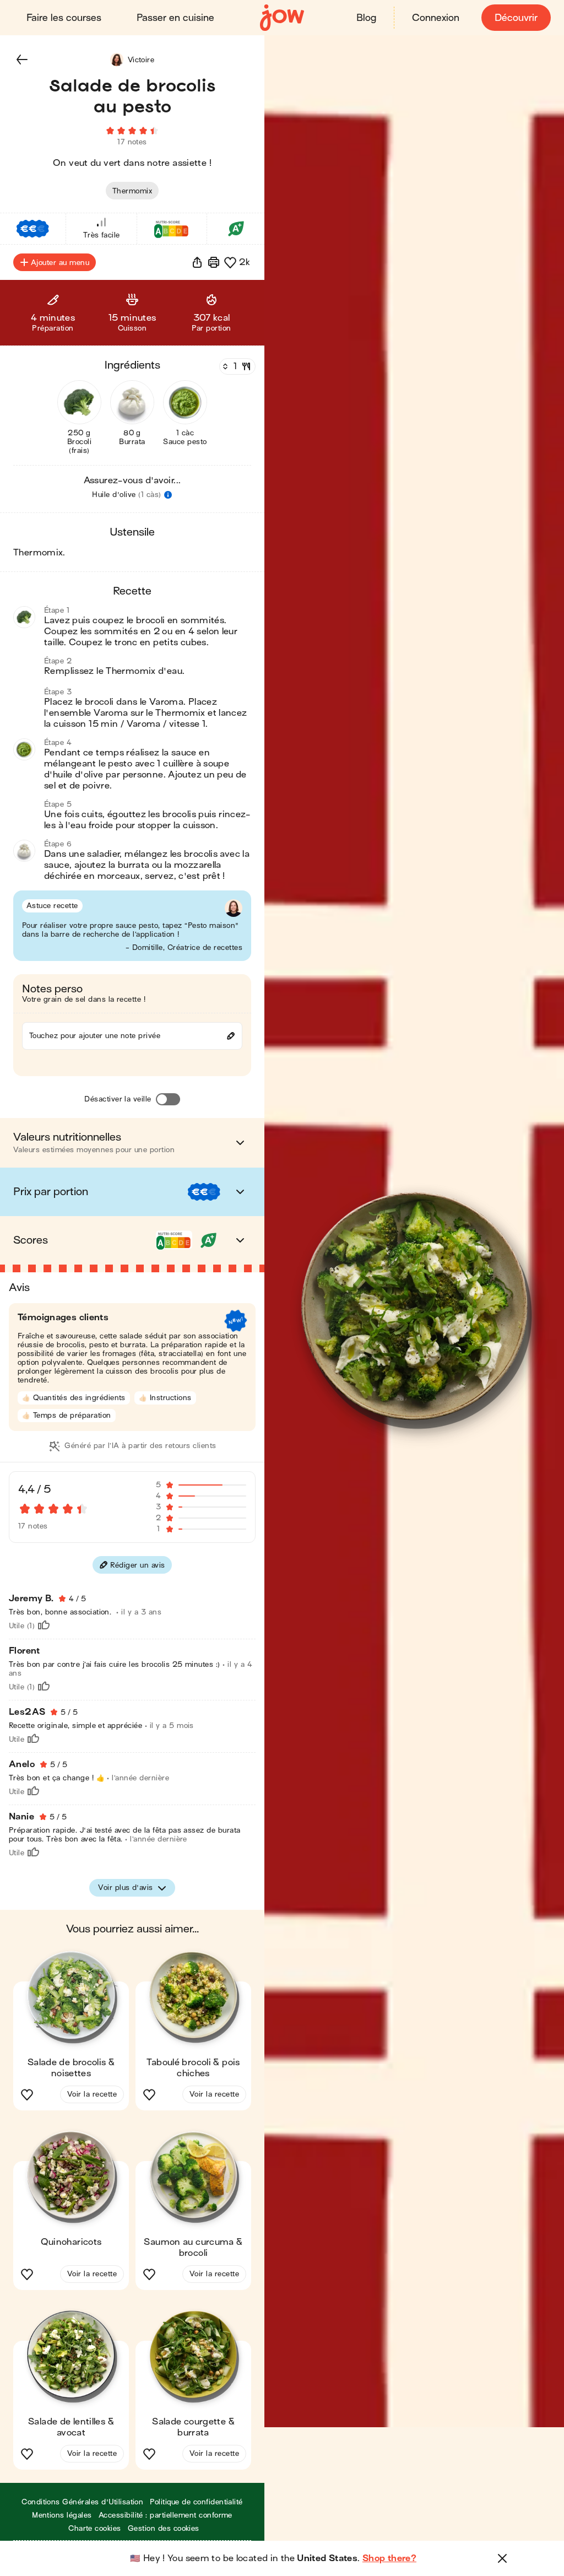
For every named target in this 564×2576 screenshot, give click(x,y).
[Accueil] (282, 18)
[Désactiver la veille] (168, 1099)
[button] (22, 60)
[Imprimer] (214, 262)
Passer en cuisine (175, 18)
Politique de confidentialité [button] (196, 2502)
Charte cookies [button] (95, 2528)
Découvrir (516, 18)
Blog (366, 18)
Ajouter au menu (60, 263)
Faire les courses (64, 18)
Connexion (436, 18)
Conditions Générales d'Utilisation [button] (82, 2502)
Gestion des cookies (164, 2528)
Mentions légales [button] (62, 2515)
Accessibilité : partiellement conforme (166, 2515)
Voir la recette (92, 2094)
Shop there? (389, 2558)
